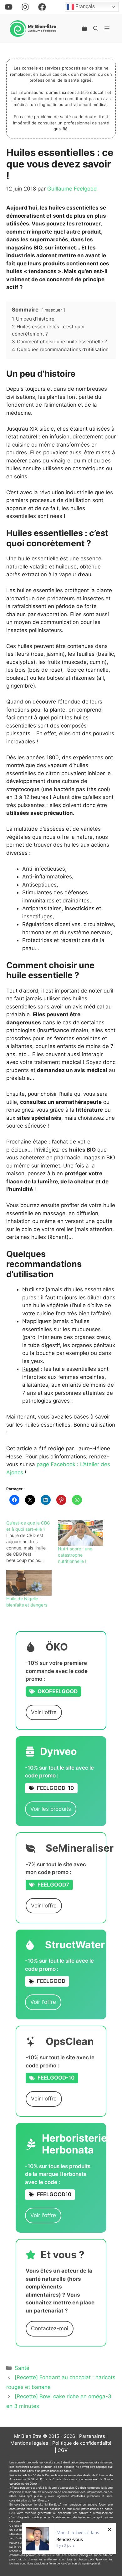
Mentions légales (29, 2443)
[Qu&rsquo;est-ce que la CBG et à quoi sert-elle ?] (32, 1542)
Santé (22, 2368)
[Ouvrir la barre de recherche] (96, 28)
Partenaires (92, 2436)
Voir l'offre (44, 1712)
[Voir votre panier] (84, 28)
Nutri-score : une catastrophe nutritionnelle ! (75, 1555)
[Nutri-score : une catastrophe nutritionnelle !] (81, 1533)
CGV (63, 2450)
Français (84, 7)
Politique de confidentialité (82, 2443)
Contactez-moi (50, 2328)
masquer (53, 310)
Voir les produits (51, 1809)
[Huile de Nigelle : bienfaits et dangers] (29, 1583)
